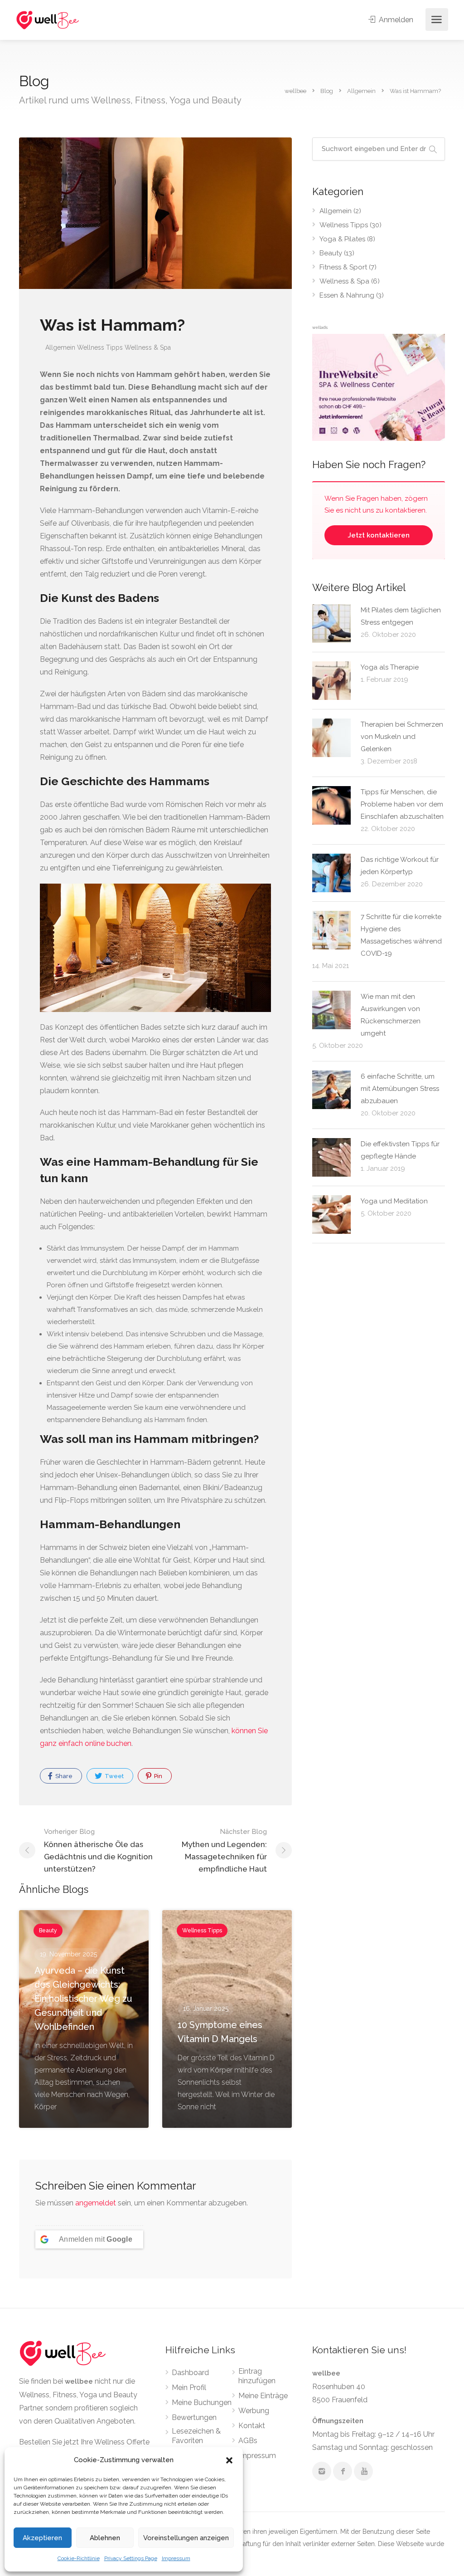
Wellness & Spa (148, 347)
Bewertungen (194, 2417)
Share (63, 1776)
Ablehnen (105, 2538)
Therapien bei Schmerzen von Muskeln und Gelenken (402, 737)
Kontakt (252, 2426)
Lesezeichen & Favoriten (196, 2436)
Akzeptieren (42, 2538)
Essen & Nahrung (347, 295)
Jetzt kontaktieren (379, 535)
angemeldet (96, 2203)
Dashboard (190, 2373)
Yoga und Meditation (394, 1201)
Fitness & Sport (343, 267)
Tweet (114, 1776)
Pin (157, 1776)
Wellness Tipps (100, 347)
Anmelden (395, 20)
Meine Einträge (263, 2396)
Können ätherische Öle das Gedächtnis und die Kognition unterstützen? (98, 1850)
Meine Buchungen (202, 2402)
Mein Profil (189, 2388)
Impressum (176, 2558)
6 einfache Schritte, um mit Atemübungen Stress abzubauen (400, 1089)
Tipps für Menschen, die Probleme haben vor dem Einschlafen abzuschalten (402, 804)
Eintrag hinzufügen (257, 2376)
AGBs (248, 2441)
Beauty (331, 253)
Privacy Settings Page (131, 2558)
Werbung (254, 2411)
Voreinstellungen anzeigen (186, 2538)
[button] (229, 2460)
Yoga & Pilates (342, 239)
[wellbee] (48, 20)
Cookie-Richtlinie (79, 2558)
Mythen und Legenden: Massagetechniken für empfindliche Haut (224, 1850)
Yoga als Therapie (390, 667)
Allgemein (60, 347)
